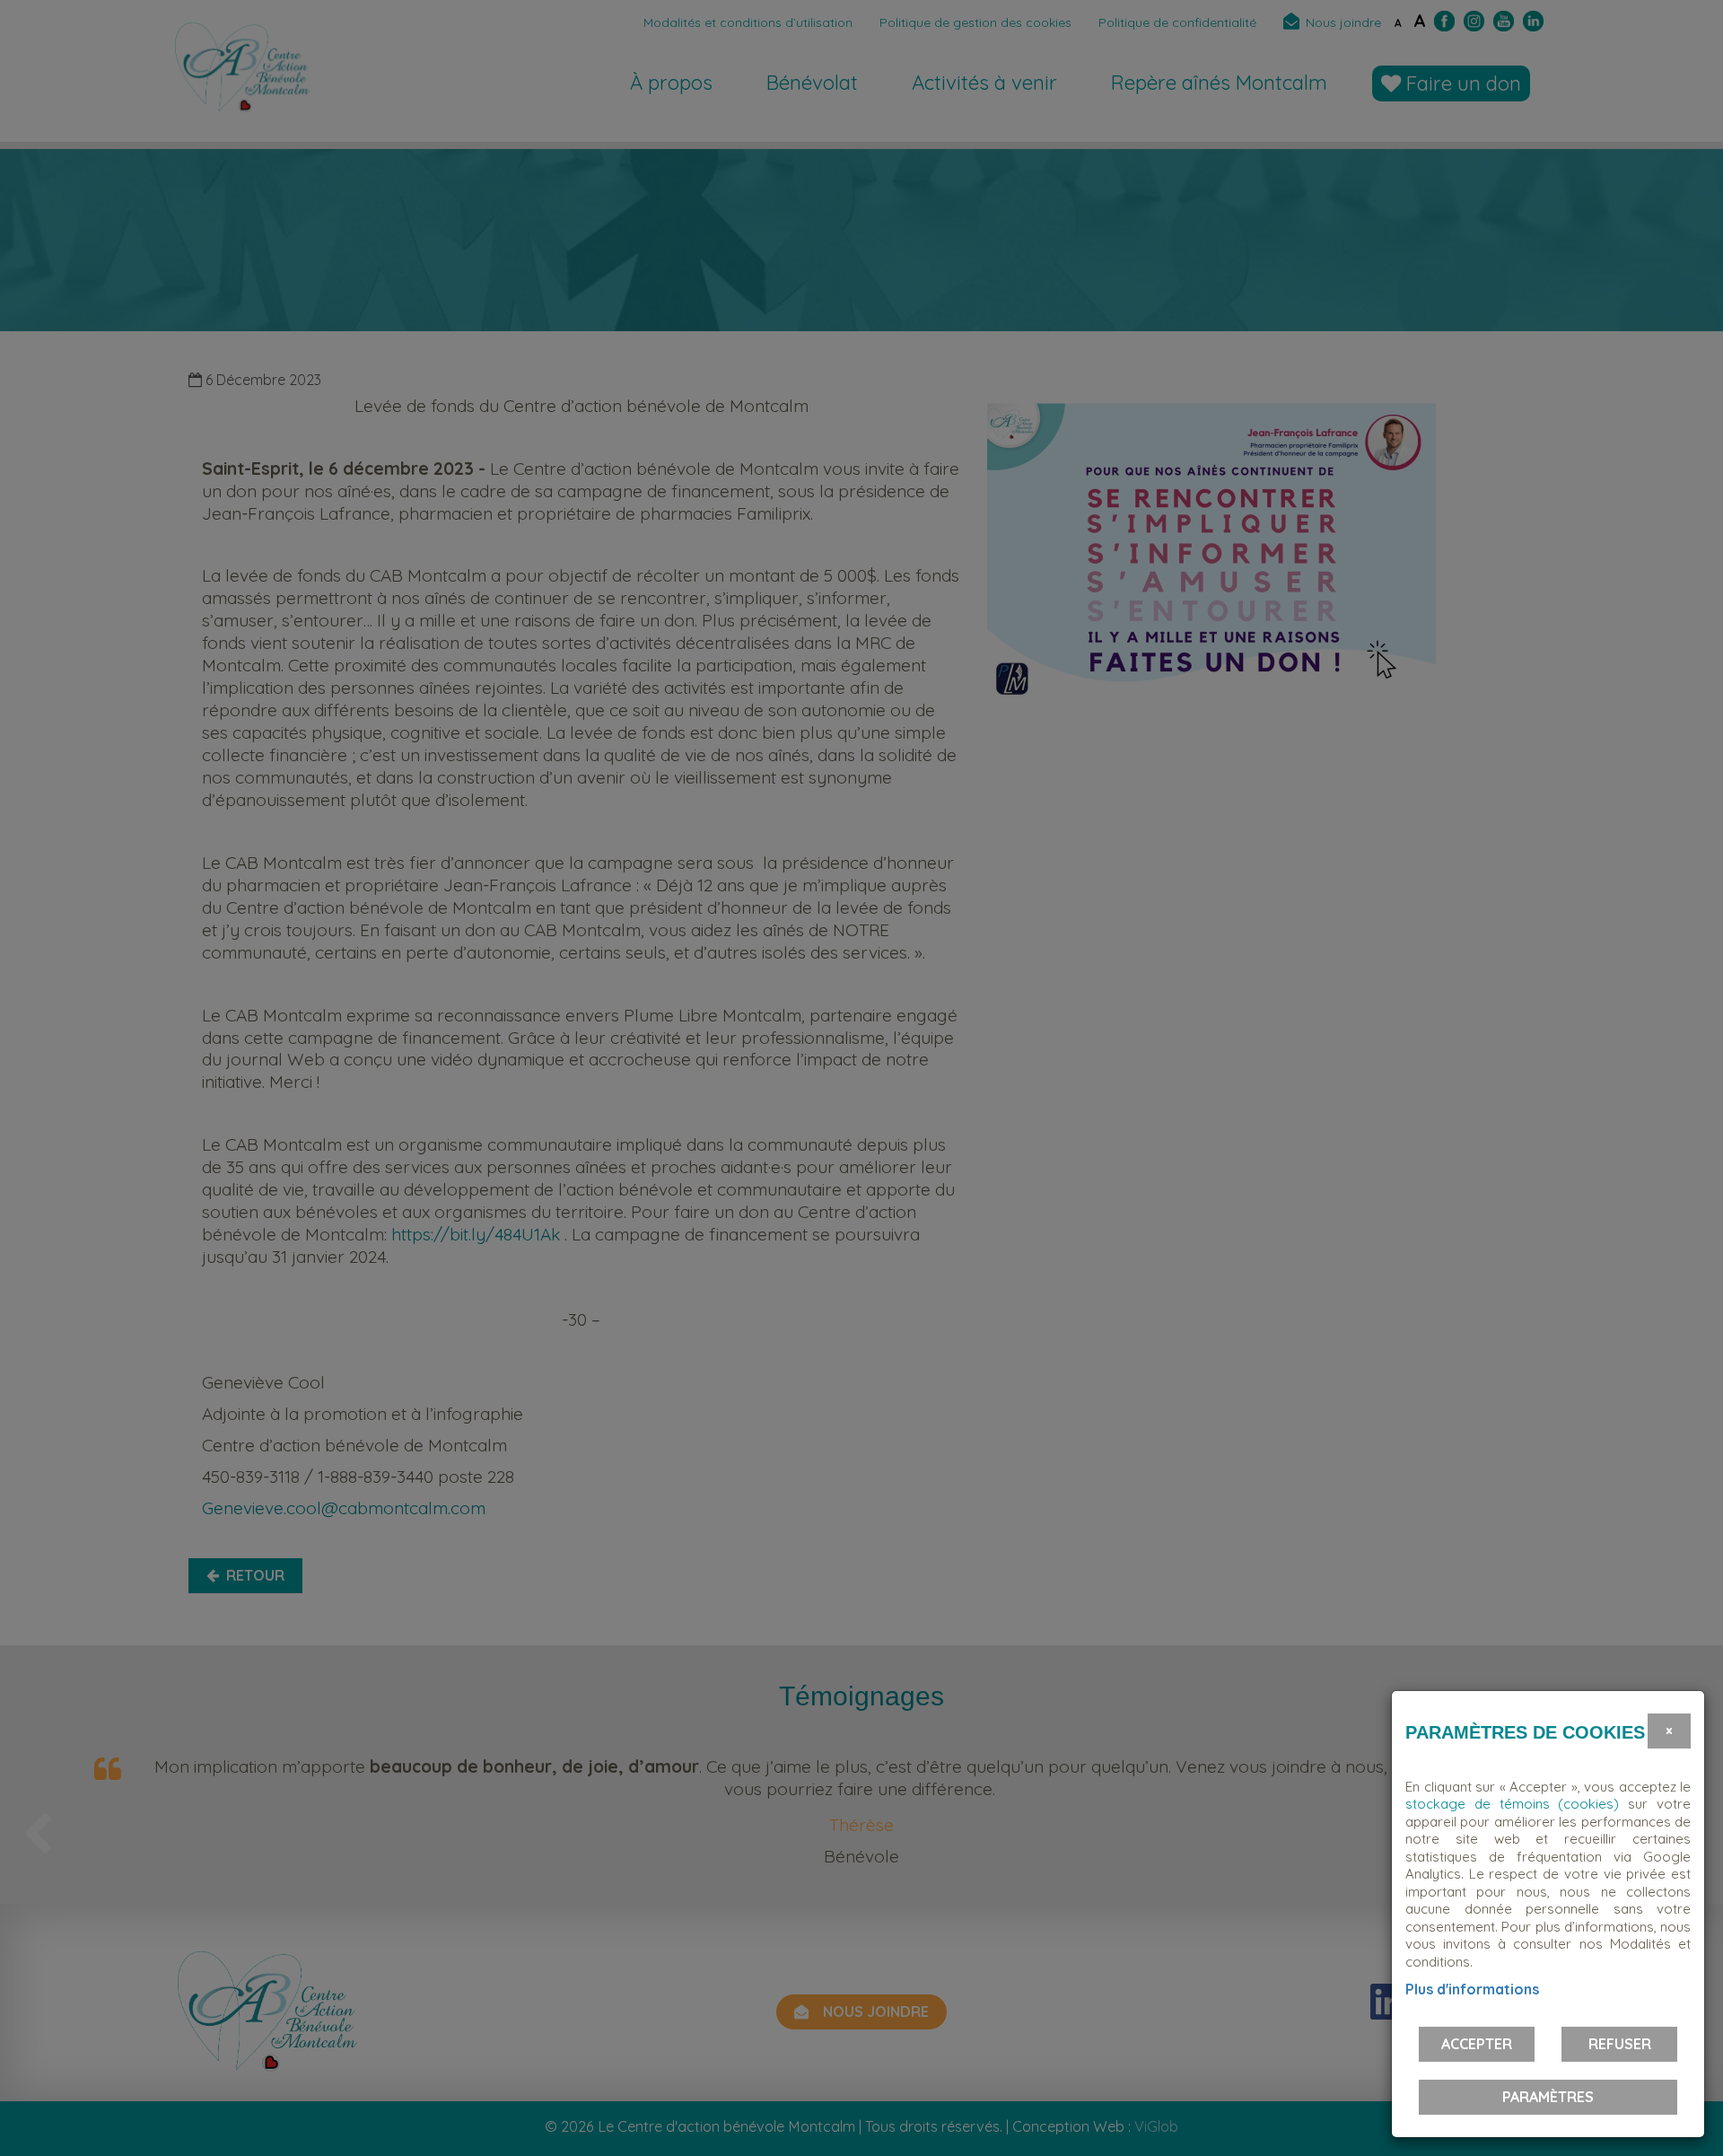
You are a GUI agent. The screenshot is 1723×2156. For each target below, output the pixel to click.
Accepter (1477, 2044)
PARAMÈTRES (1548, 2097)
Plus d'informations (1472, 1989)
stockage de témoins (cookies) (1512, 1804)
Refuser (1620, 2044)
